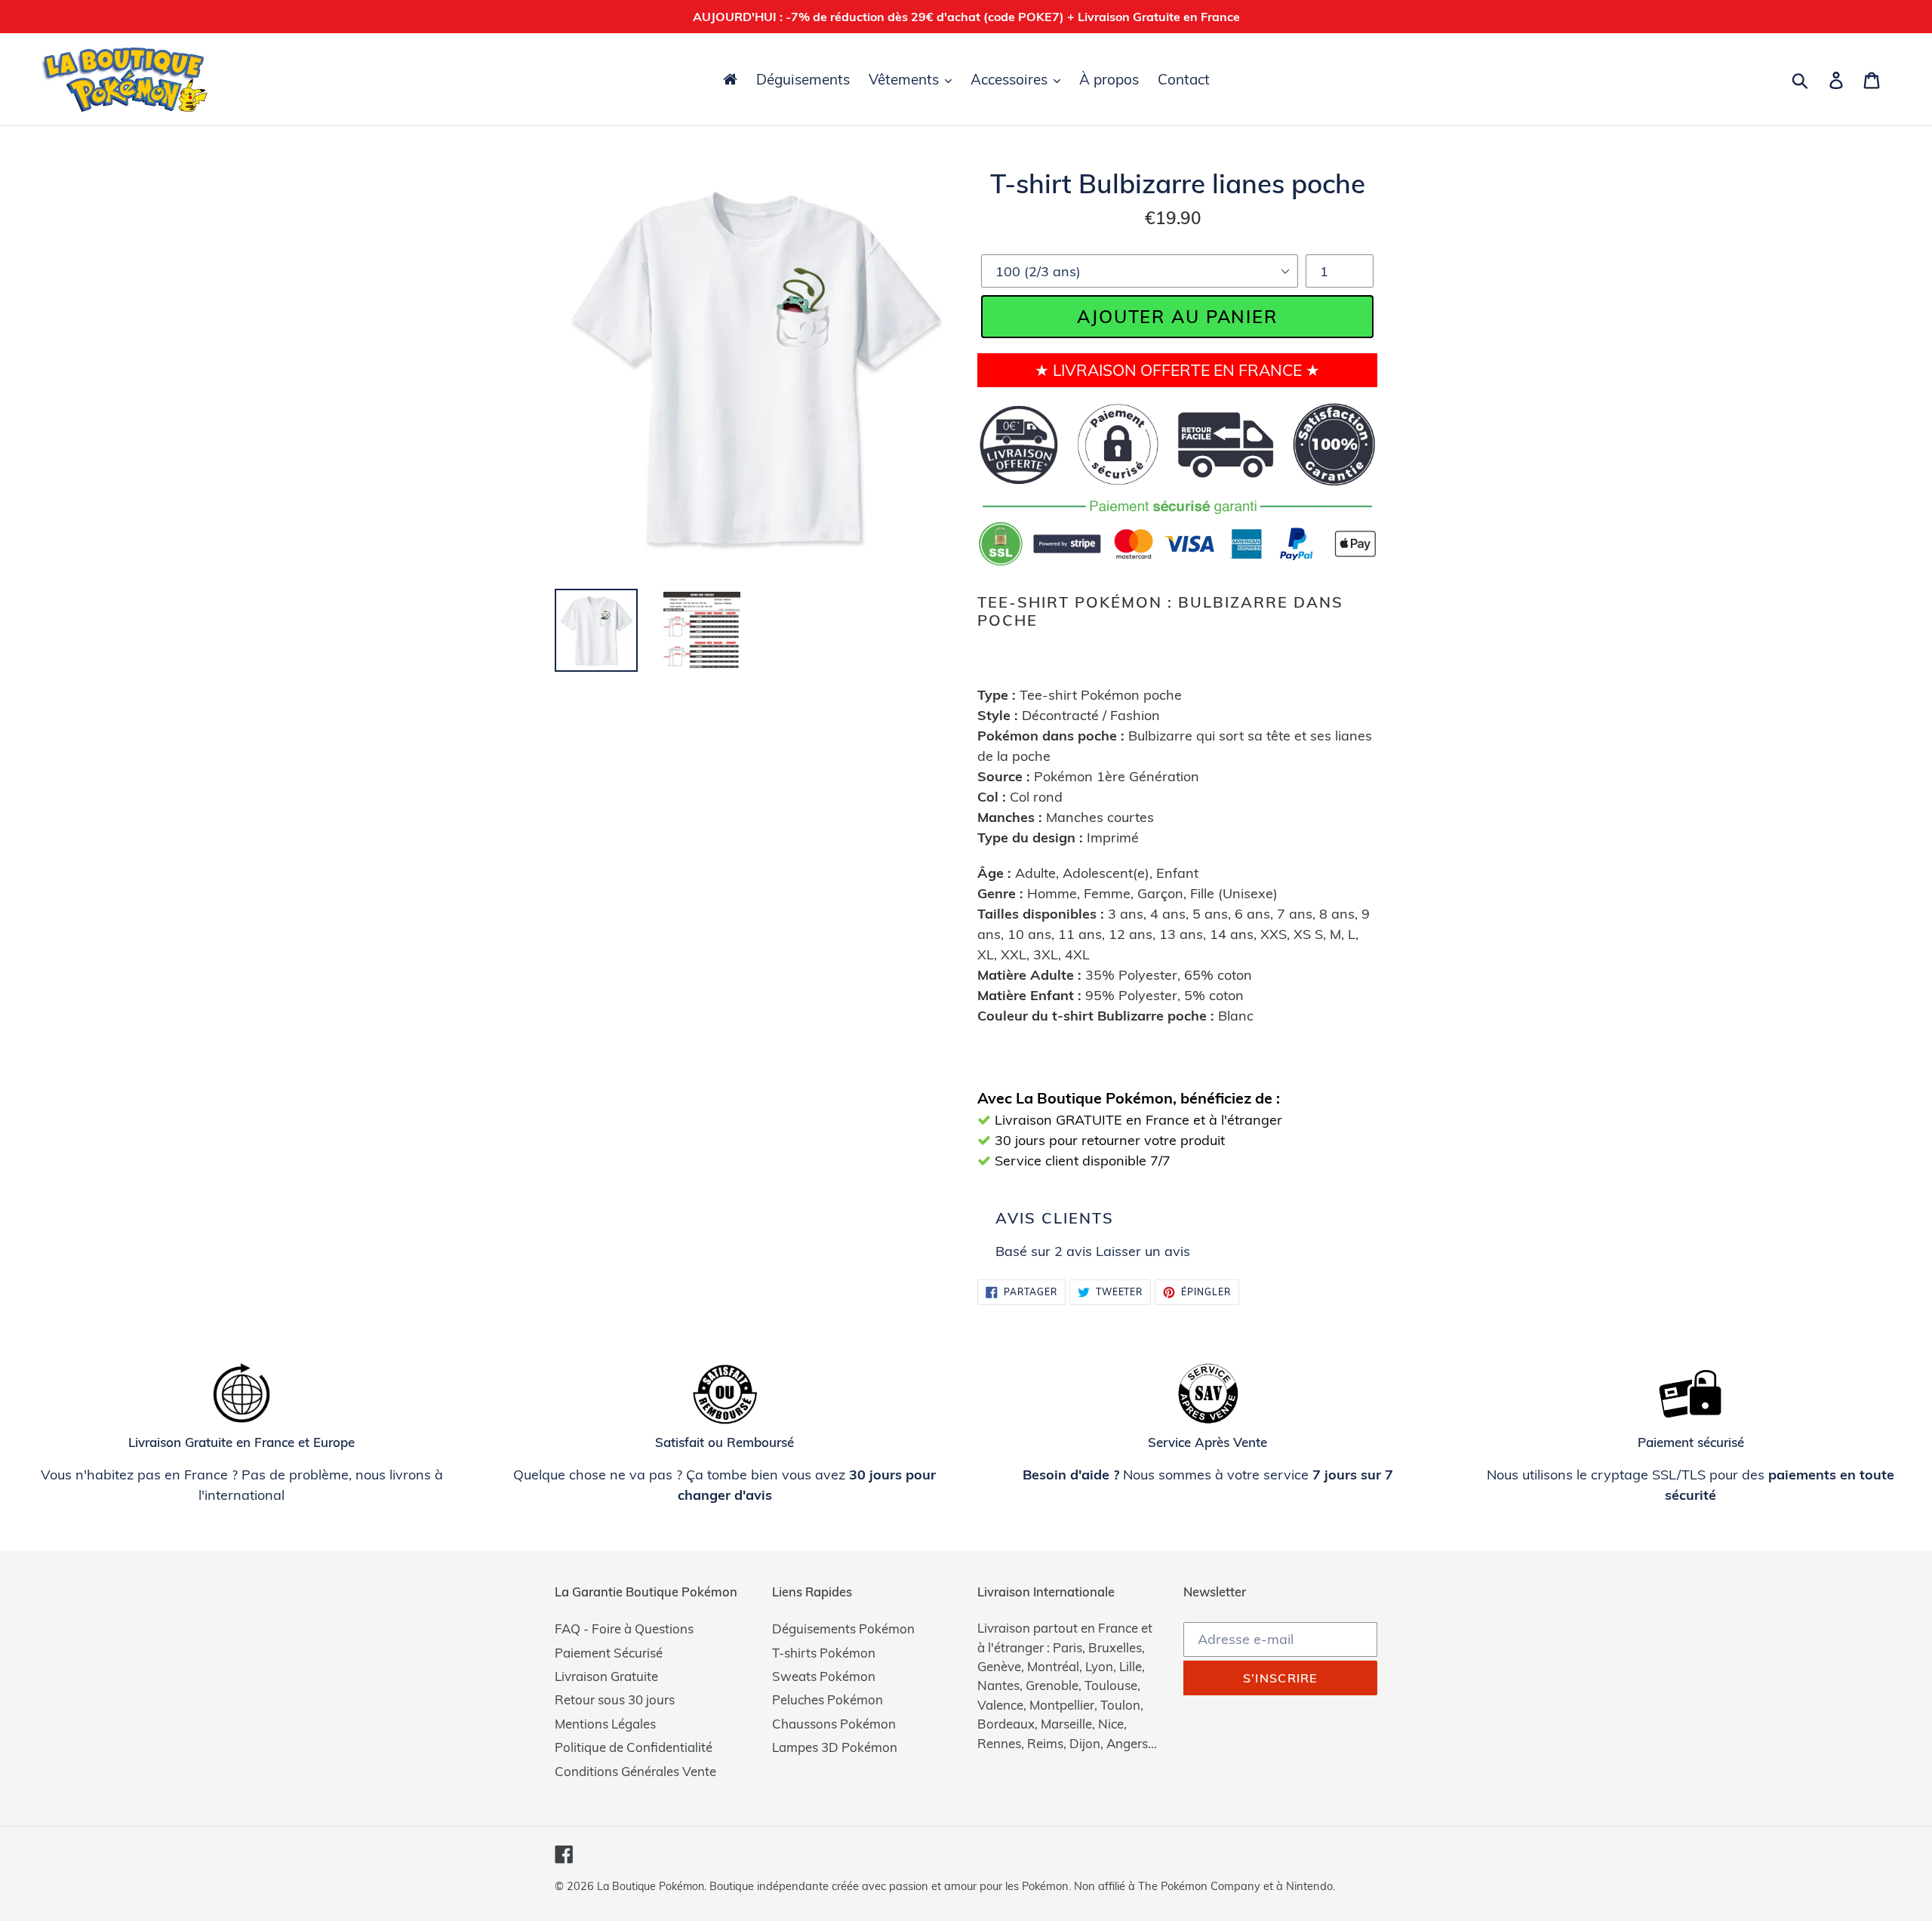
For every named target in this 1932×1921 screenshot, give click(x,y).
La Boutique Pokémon (651, 1886)
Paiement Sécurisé (609, 1653)
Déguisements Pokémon (843, 1629)
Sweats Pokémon (824, 1676)
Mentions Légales (605, 1724)
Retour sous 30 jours (615, 1699)
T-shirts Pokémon (824, 1653)
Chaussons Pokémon (834, 1724)
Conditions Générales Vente (635, 1771)
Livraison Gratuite (606, 1676)
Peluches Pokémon (828, 1699)
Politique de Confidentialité (634, 1747)
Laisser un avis (1143, 1251)
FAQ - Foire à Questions (624, 1629)
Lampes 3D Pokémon (835, 1747)
